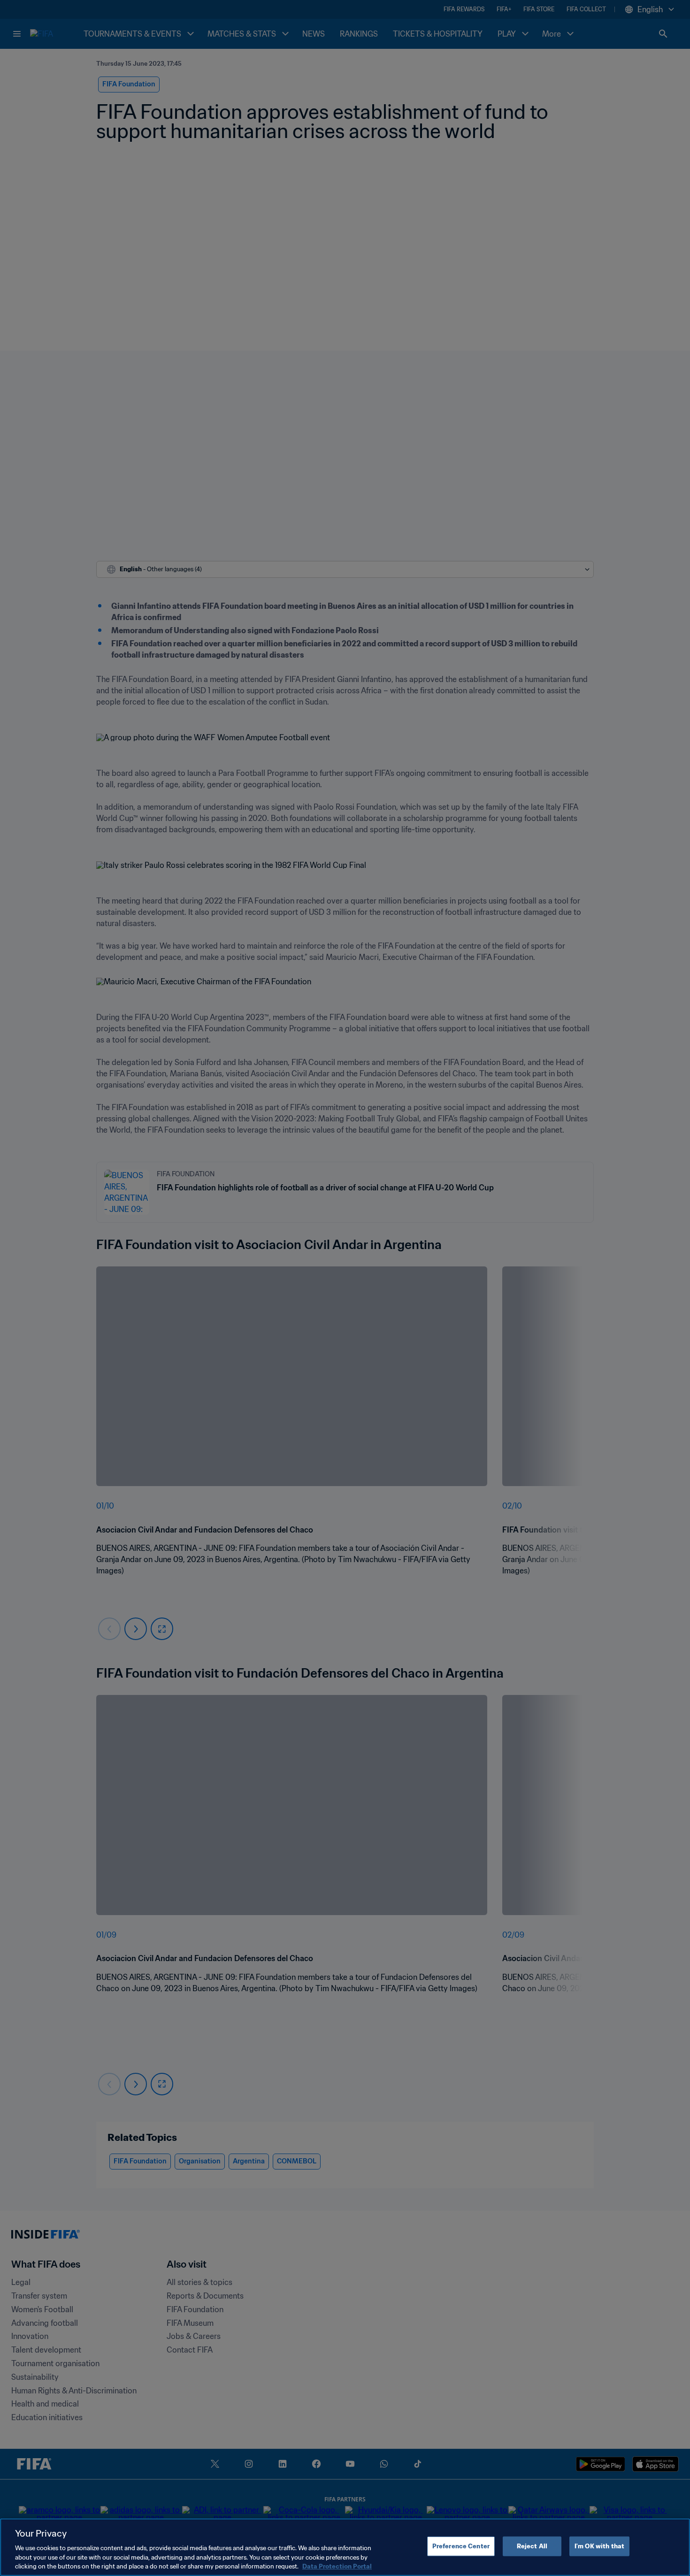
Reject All (532, 2546)
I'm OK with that (599, 2546)
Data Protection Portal (337, 2566)
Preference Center (461, 2546)
